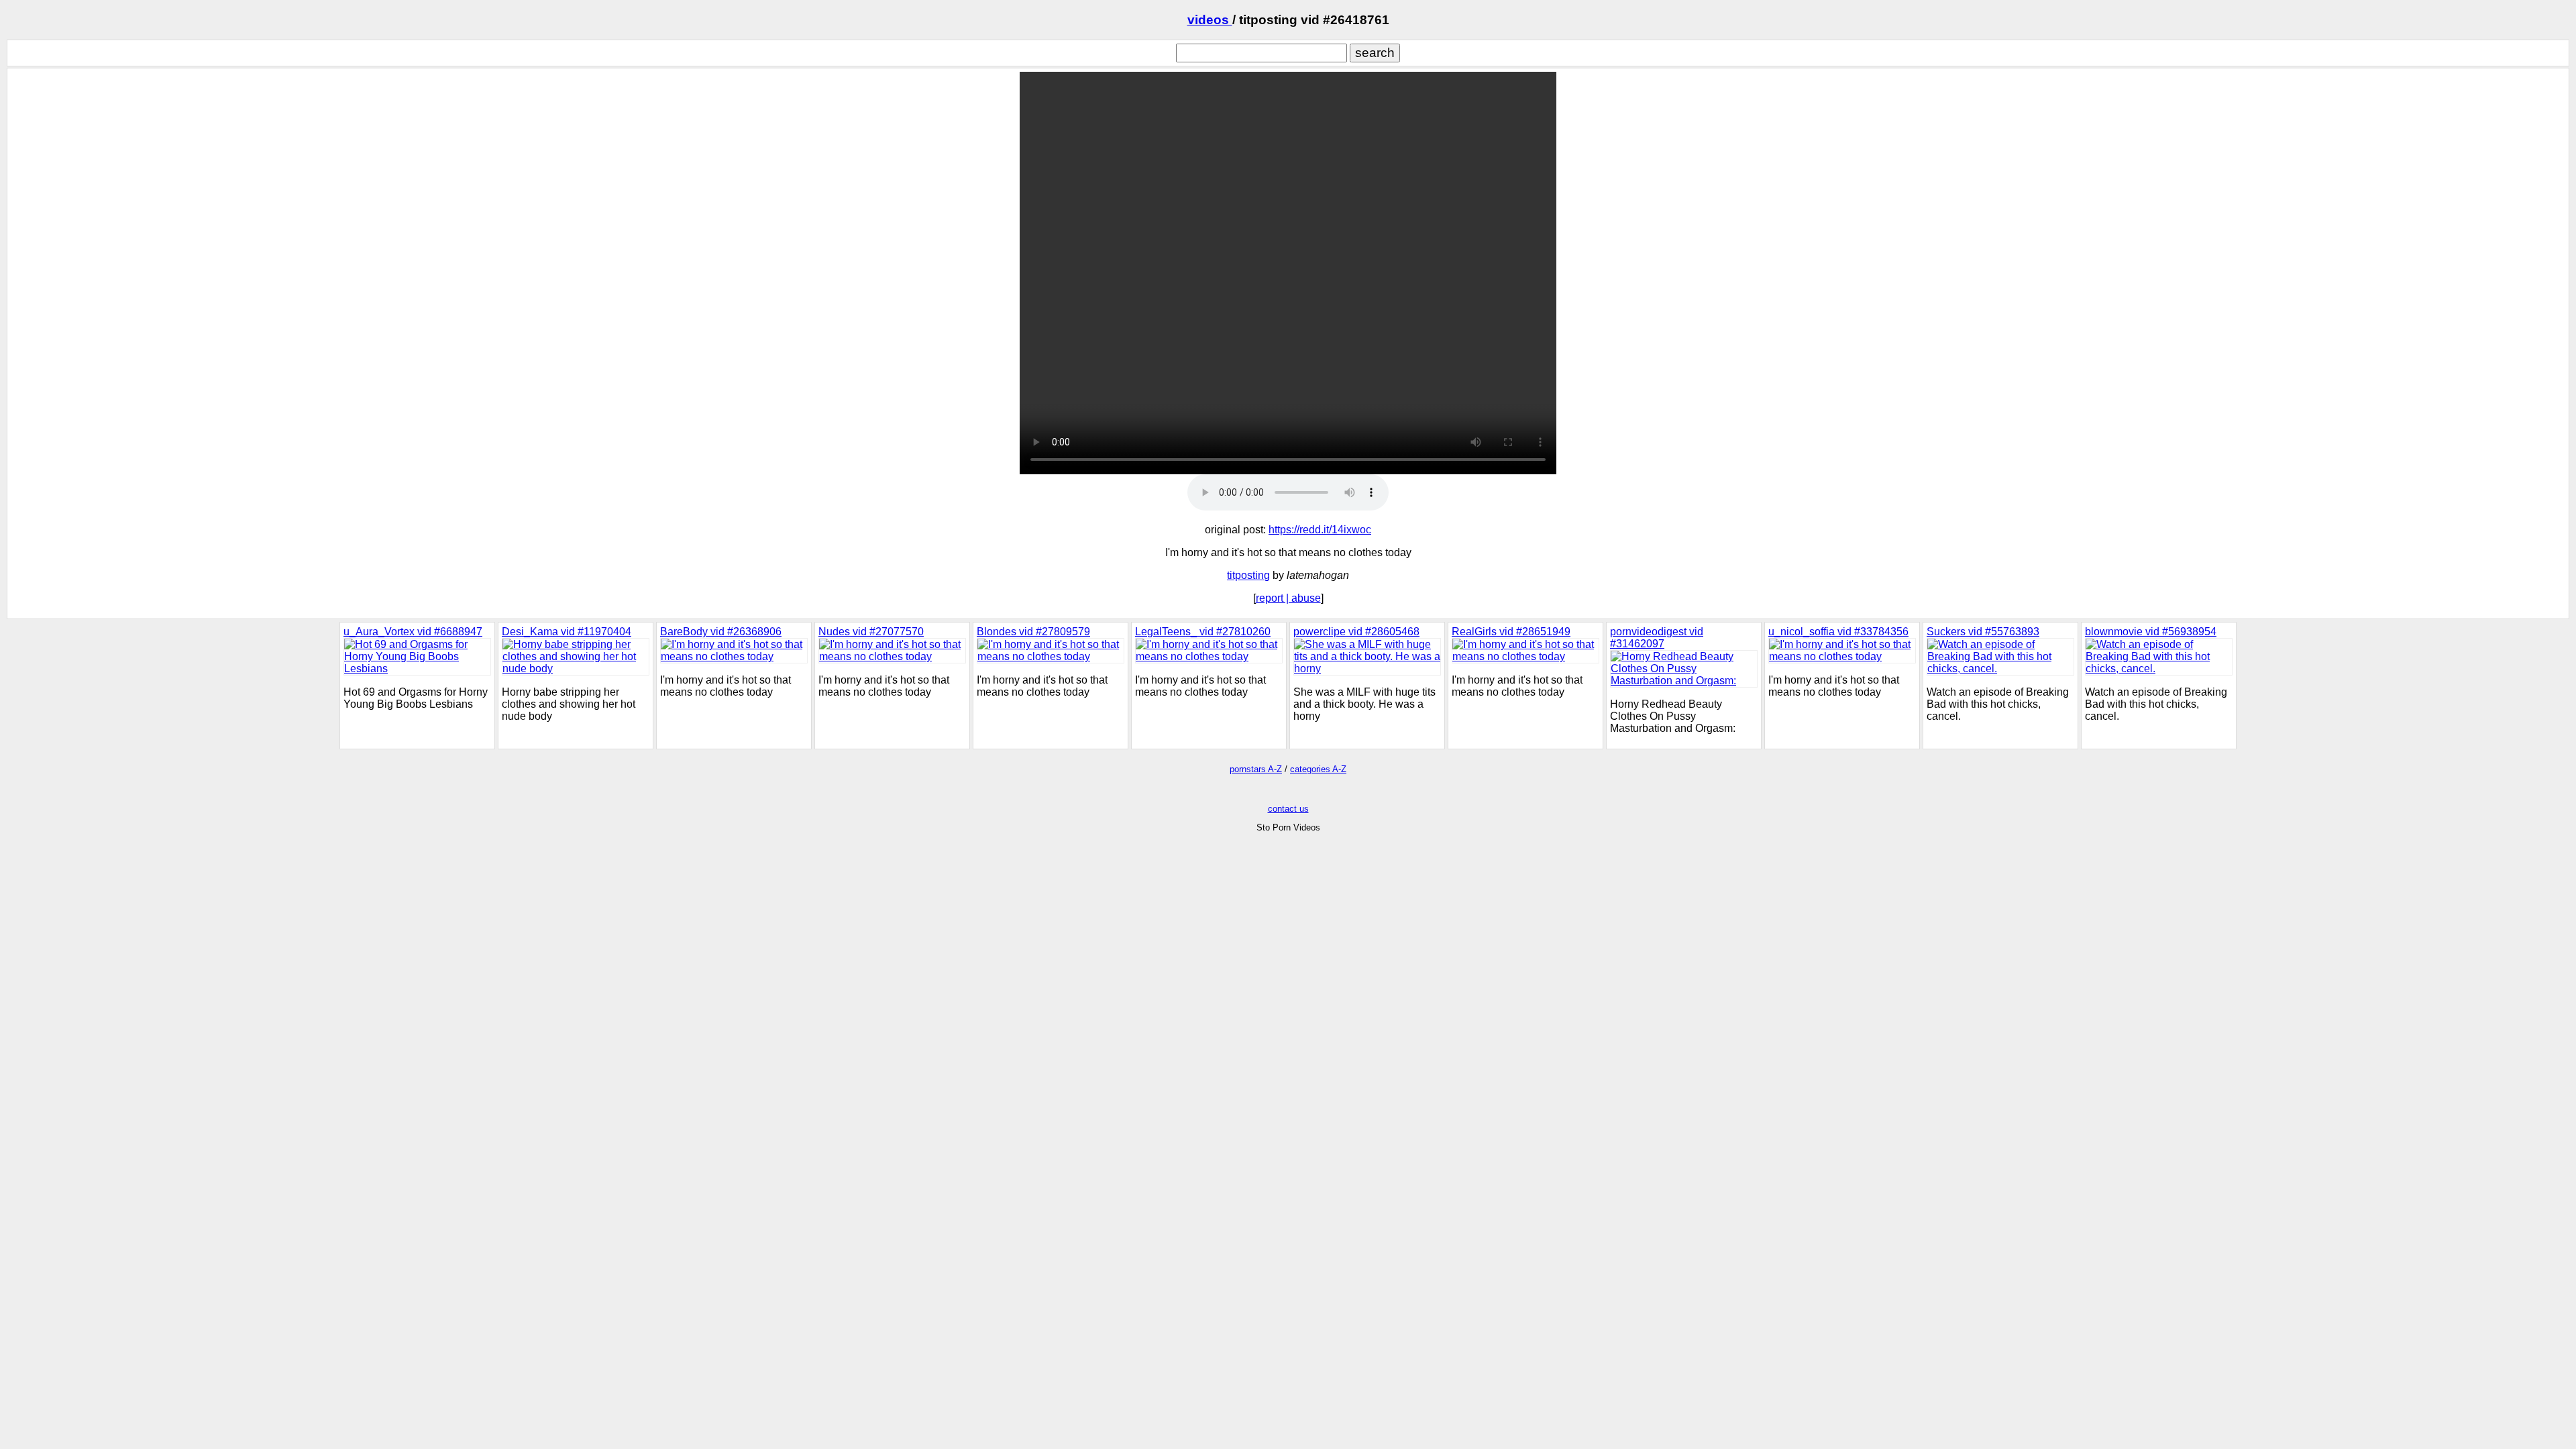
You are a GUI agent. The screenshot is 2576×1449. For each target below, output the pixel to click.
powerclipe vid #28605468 (1356, 632)
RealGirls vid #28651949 (1511, 632)
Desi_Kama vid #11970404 (567, 632)
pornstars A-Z (1256, 769)
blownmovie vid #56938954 (2151, 632)
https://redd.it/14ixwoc (1320, 530)
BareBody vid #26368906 (721, 632)
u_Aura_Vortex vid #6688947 (413, 632)
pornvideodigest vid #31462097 (1657, 638)
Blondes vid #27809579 (1033, 632)
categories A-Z (1318, 769)
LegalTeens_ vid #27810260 (1203, 632)
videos (1210, 20)
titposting (1248, 575)
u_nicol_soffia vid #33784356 (1838, 632)
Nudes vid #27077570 (871, 632)
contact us (1288, 809)
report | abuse (1288, 598)
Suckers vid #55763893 (1983, 632)
